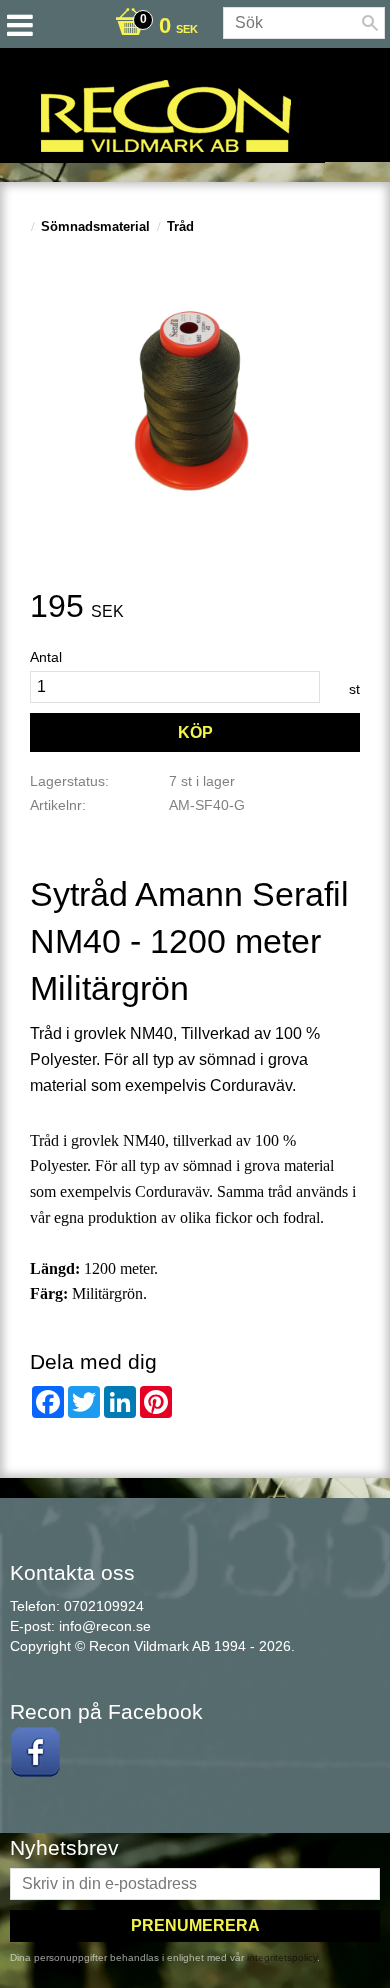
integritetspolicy (282, 1957)
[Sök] (370, 23)
